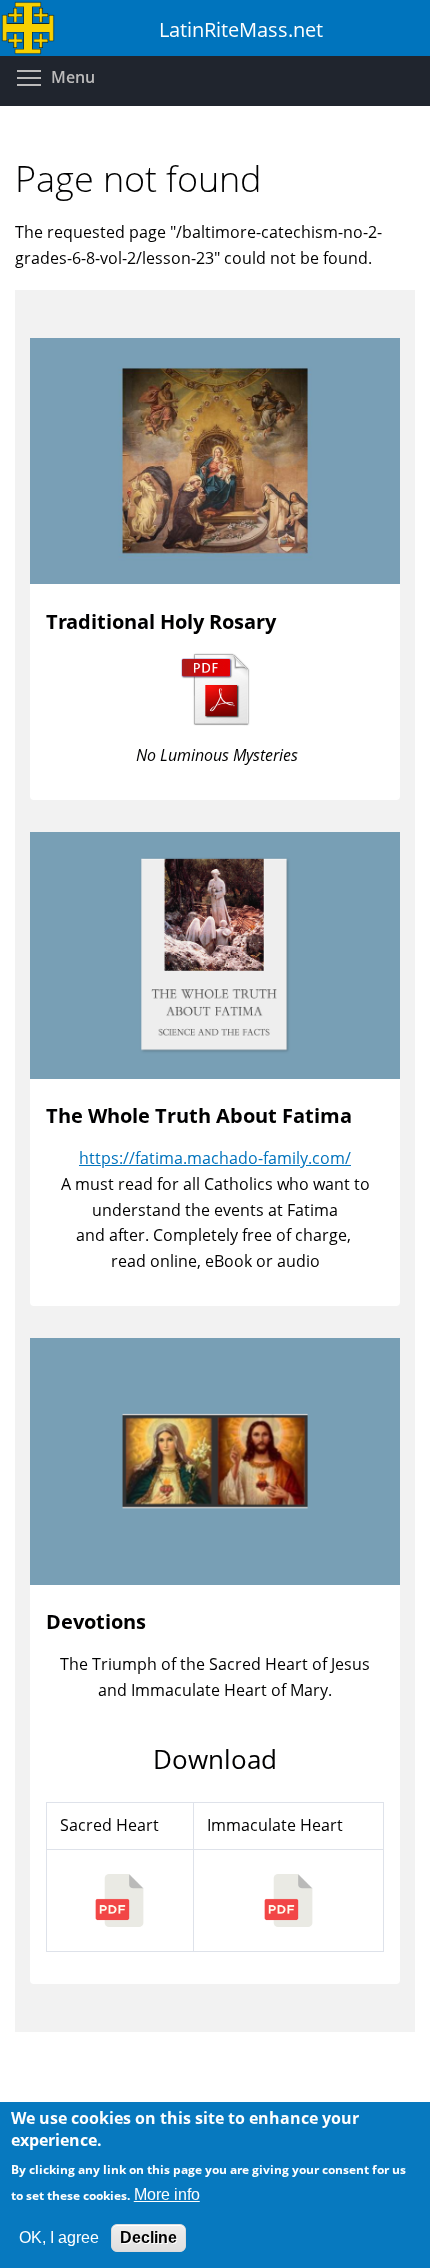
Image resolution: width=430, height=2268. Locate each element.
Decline (148, 2237)
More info (167, 2194)
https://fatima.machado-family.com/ (215, 1158)
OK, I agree (59, 2237)
